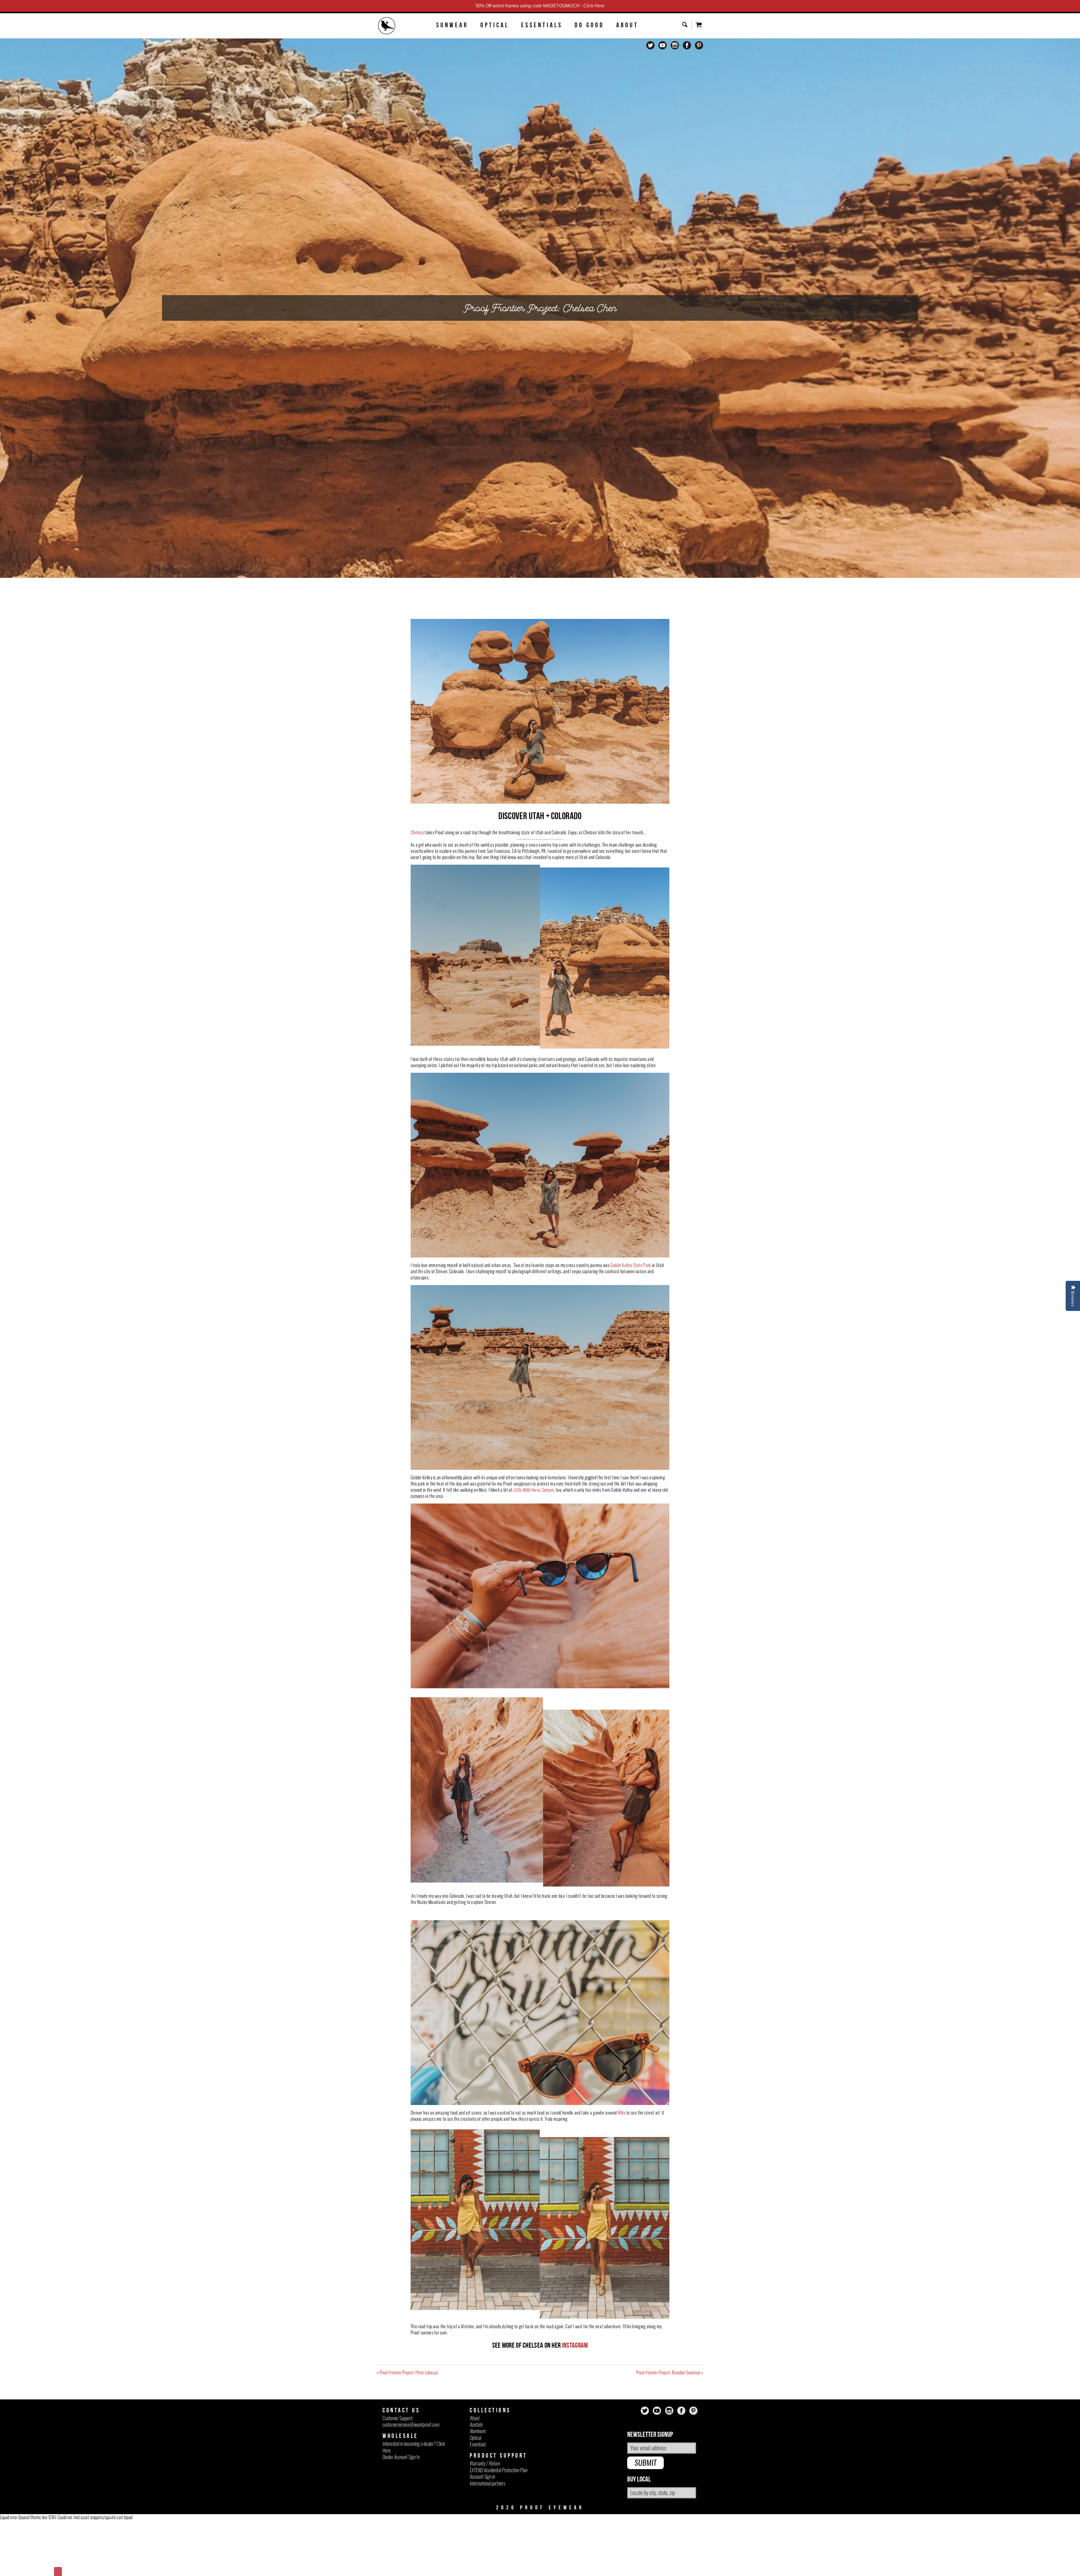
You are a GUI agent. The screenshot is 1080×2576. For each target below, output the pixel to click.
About (627, 25)
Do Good (589, 25)
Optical (495, 25)
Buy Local (639, 2479)
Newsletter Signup (650, 2435)
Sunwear (452, 25)
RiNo (622, 2113)
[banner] (387, 26)
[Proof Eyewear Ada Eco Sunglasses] (477, 1881)
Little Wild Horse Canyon (534, 1490)
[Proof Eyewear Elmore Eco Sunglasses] (475, 2308)
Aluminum (478, 2431)
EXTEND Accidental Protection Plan (499, 2470)
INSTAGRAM (575, 2345)
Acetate (476, 2425)
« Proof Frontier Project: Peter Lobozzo (407, 2372)
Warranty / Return (485, 2463)
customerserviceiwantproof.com (411, 2425)
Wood (474, 2418)
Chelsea (417, 832)
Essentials (542, 25)
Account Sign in (482, 2477)
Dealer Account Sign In (401, 2457)
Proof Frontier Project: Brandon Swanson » (670, 2372)
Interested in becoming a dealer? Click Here (414, 2447)
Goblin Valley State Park (631, 1265)
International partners (487, 2483)
